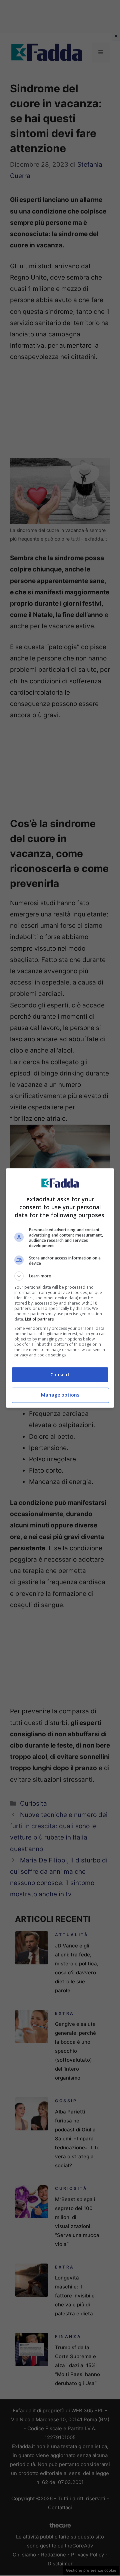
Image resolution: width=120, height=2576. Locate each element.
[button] (60, 1276)
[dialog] (60, 1288)
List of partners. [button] (40, 1319)
